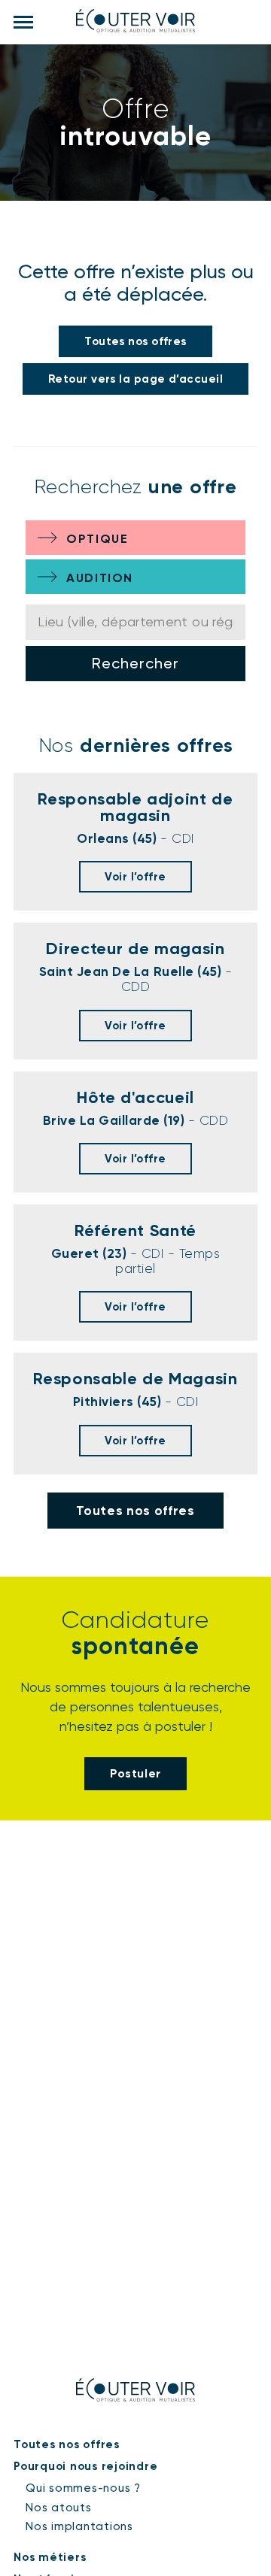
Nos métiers (50, 2557)
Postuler (135, 1773)
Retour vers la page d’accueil (135, 379)
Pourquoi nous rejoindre (85, 2466)
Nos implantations (79, 2526)
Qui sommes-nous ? (83, 2488)
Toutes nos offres (135, 341)
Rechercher (136, 663)
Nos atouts (59, 2508)
